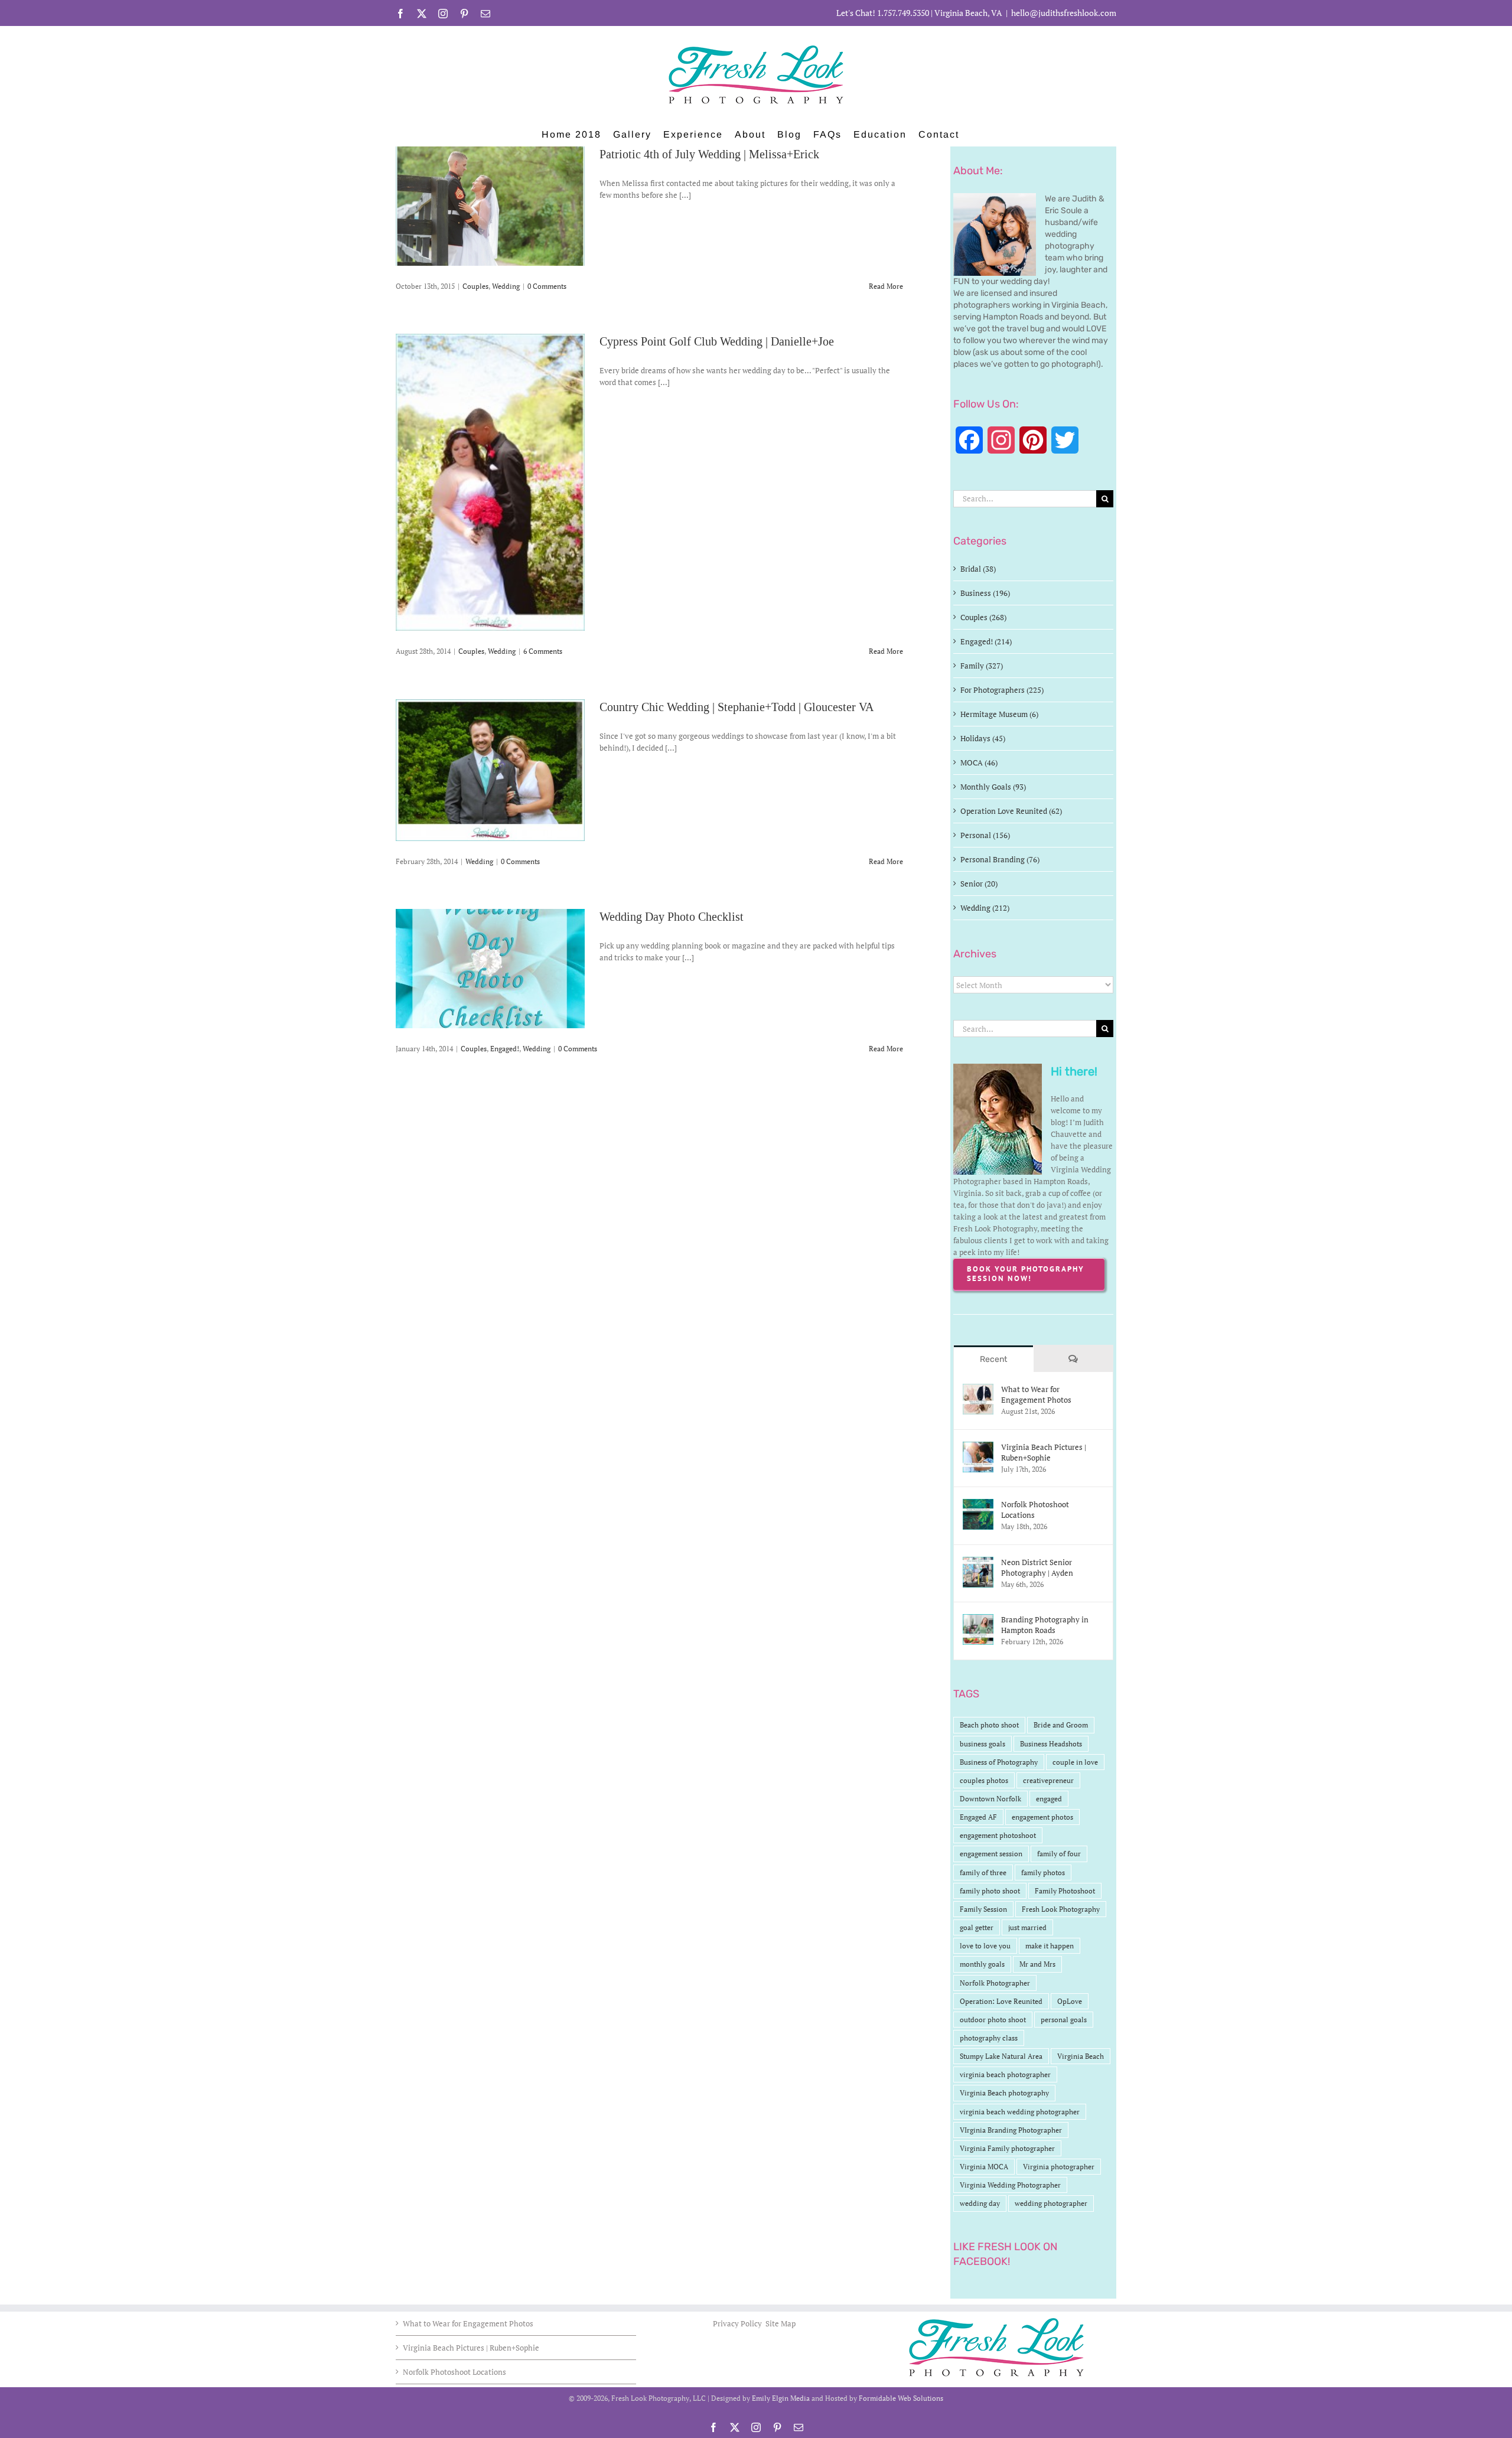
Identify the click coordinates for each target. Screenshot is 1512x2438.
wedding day (980, 2203)
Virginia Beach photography (1004, 2093)
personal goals (1064, 2020)
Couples (475, 286)
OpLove (1070, 2001)
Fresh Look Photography (1061, 1909)
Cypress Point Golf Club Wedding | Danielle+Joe (717, 341)
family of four (1059, 1854)
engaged (1049, 1799)
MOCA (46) (979, 762)
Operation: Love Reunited (1001, 2001)
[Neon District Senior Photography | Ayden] (978, 1563)
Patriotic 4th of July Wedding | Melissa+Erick (709, 154)
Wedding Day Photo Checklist (672, 917)
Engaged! (505, 1049)
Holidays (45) (983, 738)
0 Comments (547, 286)
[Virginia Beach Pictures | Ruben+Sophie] (978, 1448)
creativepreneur (1048, 1780)
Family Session (983, 1909)
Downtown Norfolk (990, 1799)
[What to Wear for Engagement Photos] (978, 1390)
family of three (983, 1872)
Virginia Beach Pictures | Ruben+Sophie (1044, 1452)
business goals (983, 1744)
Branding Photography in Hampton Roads (1045, 1625)
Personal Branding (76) (1000, 859)
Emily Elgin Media (781, 2398)
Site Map (781, 2323)
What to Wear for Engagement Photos (1036, 1394)
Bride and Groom (1061, 1725)
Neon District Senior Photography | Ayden (1037, 1567)
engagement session (991, 1854)
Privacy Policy (738, 2323)
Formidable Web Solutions (901, 2398)
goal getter (977, 1927)
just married (1027, 1927)
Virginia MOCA (984, 2167)
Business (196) (985, 593)
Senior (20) (979, 884)
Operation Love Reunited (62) (1011, 811)
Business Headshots (1051, 1744)
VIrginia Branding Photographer (1011, 2130)
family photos (1043, 1872)
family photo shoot (990, 1891)
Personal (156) (985, 835)
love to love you (985, 1946)
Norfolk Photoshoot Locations (1035, 1510)
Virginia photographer (1059, 2167)
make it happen (1050, 1946)
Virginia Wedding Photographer (1010, 2185)
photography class (989, 2038)
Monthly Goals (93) (993, 787)
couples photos (984, 1780)
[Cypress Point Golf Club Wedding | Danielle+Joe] (490, 482)
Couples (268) (983, 617)
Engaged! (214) (986, 641)
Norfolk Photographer (995, 1983)
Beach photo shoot (989, 1725)
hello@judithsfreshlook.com (1064, 13)
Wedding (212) (985, 908)
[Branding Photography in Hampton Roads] (978, 1620)
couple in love (1075, 1762)
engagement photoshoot (998, 1835)
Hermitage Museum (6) (999, 714)
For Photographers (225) (1002, 690)
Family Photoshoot (1065, 1891)
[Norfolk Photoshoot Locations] (978, 1505)
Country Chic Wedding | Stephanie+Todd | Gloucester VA (737, 707)
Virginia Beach (1081, 2056)
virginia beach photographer (1005, 2074)
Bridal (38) (978, 569)
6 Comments (543, 651)
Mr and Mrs (1037, 1964)
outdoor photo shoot (993, 2020)
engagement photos (1042, 1817)
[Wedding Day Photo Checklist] (490, 969)
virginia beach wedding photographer (1020, 2112)
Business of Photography (999, 1762)
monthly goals (982, 1964)
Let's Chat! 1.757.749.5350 (883, 13)
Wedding (506, 286)
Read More (886, 286)
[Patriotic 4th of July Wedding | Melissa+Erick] (490, 206)
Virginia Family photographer (1007, 2148)
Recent (993, 1359)
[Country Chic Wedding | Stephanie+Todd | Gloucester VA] (490, 770)
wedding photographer (1051, 2203)
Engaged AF (978, 1817)
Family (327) (982, 666)
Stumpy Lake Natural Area (1001, 2056)
